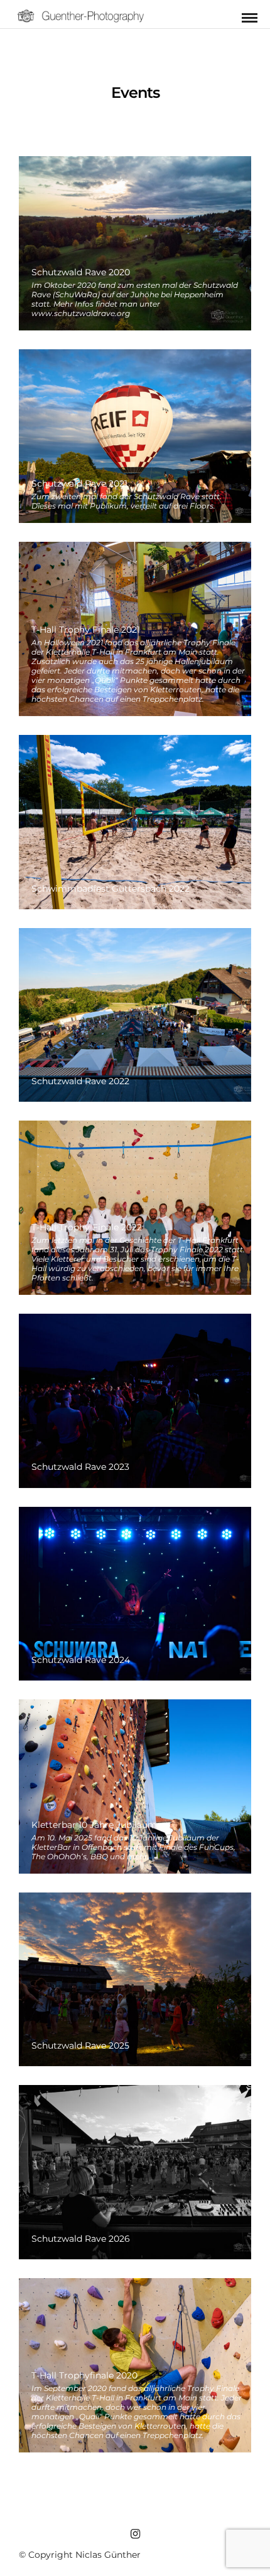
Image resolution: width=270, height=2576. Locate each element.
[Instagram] (135, 2534)
